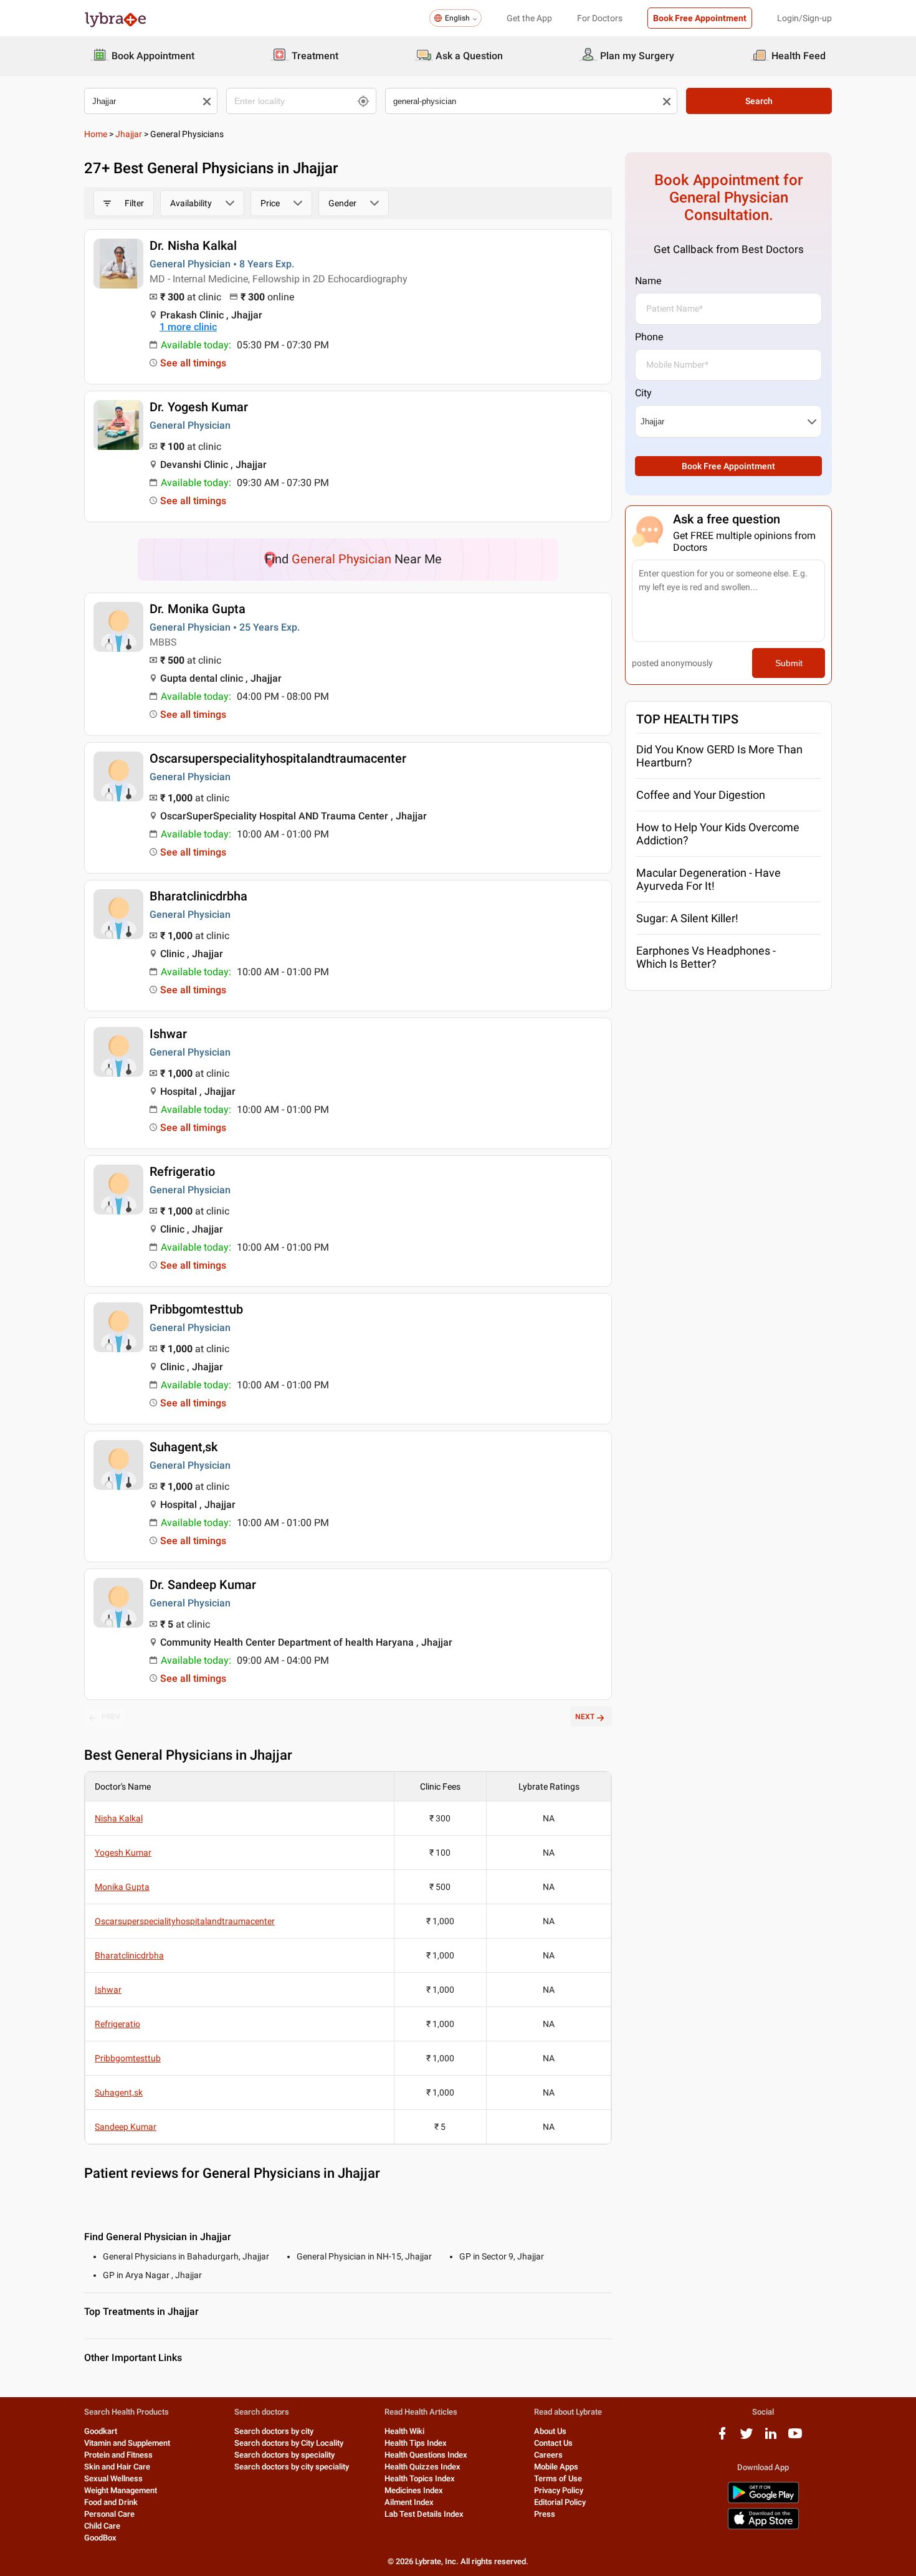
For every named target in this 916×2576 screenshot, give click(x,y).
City (643, 393)
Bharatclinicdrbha (198, 896)
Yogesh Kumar (123, 1853)
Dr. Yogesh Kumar (199, 407)
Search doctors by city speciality (292, 2467)
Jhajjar (129, 134)
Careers (548, 2455)
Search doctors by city (274, 2431)
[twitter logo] (747, 2438)
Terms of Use (558, 2478)
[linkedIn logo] (771, 2438)
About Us (550, 2431)
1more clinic (188, 327)
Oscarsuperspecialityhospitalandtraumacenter (278, 758)
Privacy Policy (559, 2490)
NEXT (585, 1717)
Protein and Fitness (118, 2455)
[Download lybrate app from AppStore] (763, 2527)
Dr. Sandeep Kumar (203, 1585)
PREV (111, 1717)
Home (96, 134)
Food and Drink (111, 2502)
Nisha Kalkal (119, 1818)
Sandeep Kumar (126, 2127)
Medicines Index (414, 2490)
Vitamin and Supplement (127, 2443)
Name (648, 281)
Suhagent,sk (184, 1447)
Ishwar (168, 1034)
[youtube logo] (795, 2438)
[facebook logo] (722, 2438)
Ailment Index (409, 2502)
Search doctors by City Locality (289, 2443)
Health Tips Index (416, 2443)
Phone (649, 337)
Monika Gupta (122, 1887)
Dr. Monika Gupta (198, 609)
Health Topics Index (420, 2478)
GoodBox (100, 2538)
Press (545, 2514)
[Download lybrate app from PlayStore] (763, 2501)
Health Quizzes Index (422, 2467)
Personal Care (109, 2514)
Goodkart (101, 2431)
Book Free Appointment (700, 18)
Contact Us (553, 2443)
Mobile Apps (556, 2467)
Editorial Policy (560, 2502)
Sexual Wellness (113, 2478)
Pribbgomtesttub (196, 1309)
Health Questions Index (426, 2455)
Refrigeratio (182, 1171)
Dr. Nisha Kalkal (193, 246)
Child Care (102, 2526)
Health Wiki (404, 2431)
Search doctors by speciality (284, 2455)
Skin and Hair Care (117, 2467)
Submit (789, 663)
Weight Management (121, 2490)
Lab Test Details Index (424, 2514)
